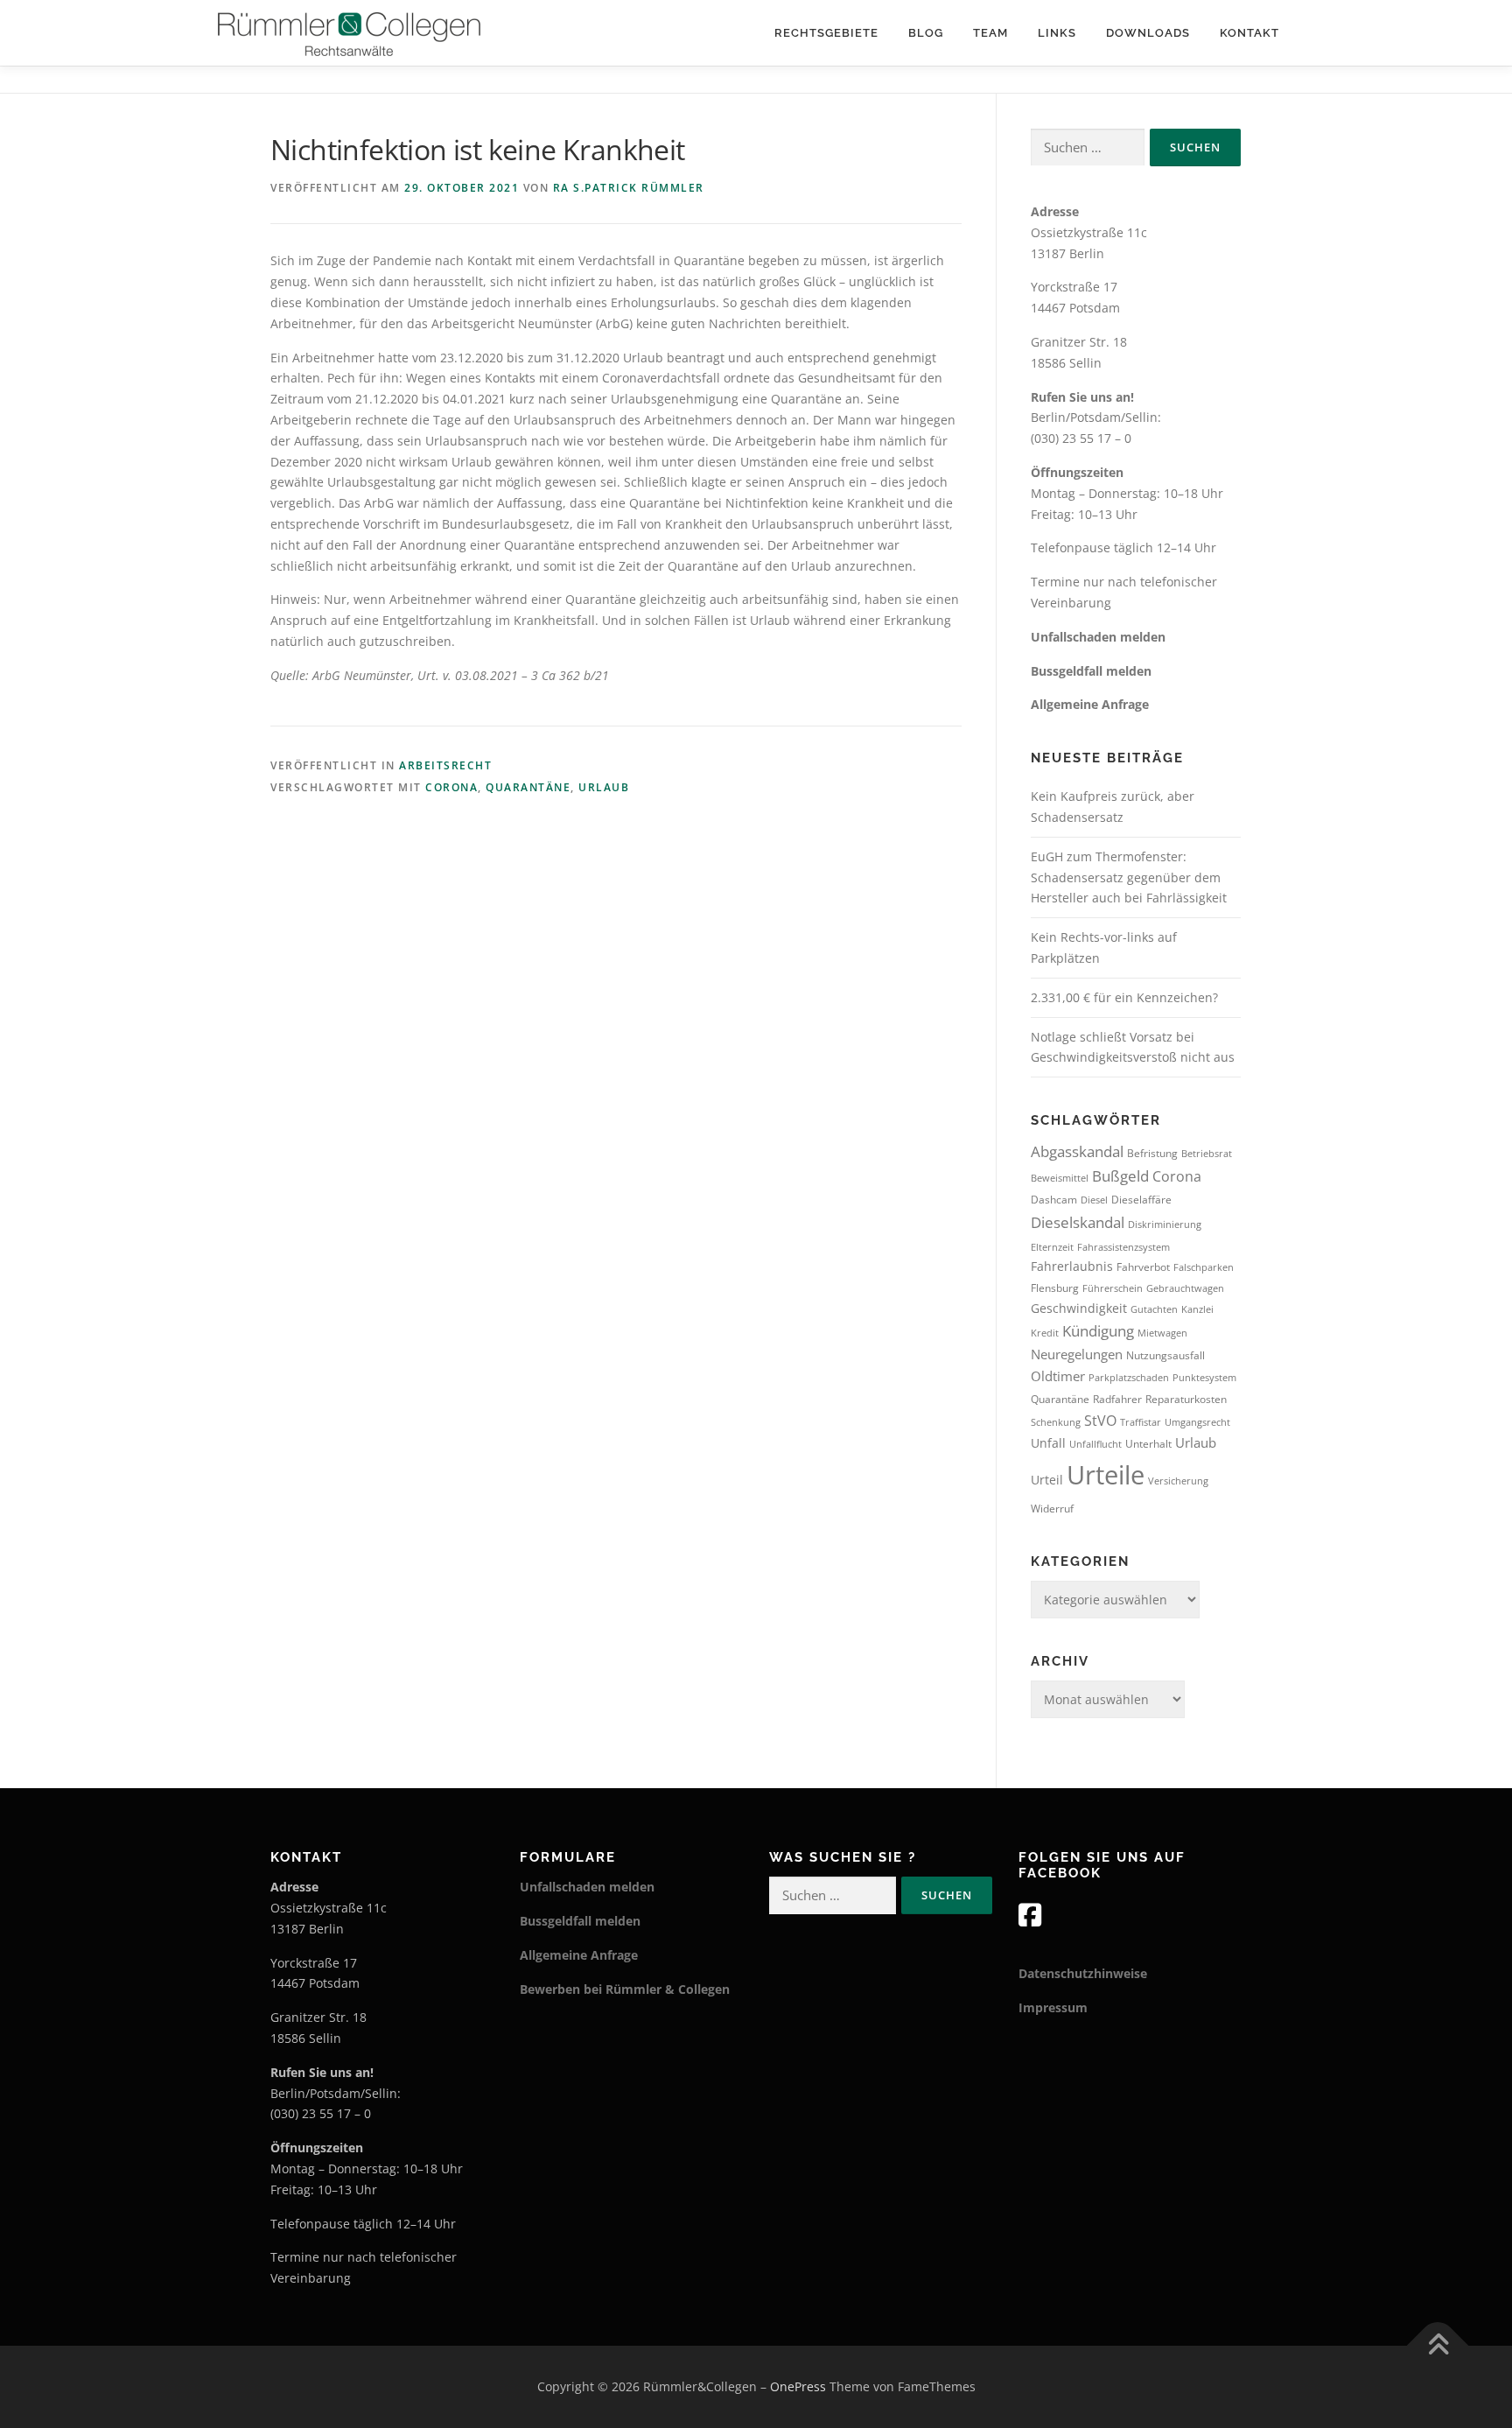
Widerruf (1052, 1509)
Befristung (1152, 1153)
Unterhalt (1148, 1444)
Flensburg (1055, 1288)
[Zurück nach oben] (1438, 2346)
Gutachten (1154, 1309)
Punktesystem (1204, 1378)
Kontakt (1249, 33)
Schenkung (1056, 1422)
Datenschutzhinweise (1083, 1973)
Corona (451, 787)
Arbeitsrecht (445, 765)
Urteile (1106, 1475)
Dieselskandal (1078, 1222)
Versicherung (1178, 1481)
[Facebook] (1030, 1915)
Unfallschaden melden (1098, 637)
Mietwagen (1162, 1333)
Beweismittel (1060, 1178)
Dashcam (1054, 1200)
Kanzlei (1197, 1309)
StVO (1100, 1421)
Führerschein (1113, 1288)
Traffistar (1141, 1422)
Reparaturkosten (1186, 1399)
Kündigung (1098, 1331)
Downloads (1148, 33)
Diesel (1094, 1200)
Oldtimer (1058, 1376)
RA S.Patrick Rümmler (629, 188)
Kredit (1045, 1333)
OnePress (798, 2386)
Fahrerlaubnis (1072, 1266)
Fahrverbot (1143, 1267)
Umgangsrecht (1197, 1422)
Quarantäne (528, 787)
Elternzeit (1052, 1247)
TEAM (990, 33)
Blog (926, 33)
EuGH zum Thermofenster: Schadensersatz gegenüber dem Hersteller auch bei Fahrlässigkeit (1129, 877)
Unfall (1048, 1443)
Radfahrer (1117, 1399)
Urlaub (604, 787)
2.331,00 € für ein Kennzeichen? (1124, 997)
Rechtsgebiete (826, 33)
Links (1057, 33)
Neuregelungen (1077, 1354)
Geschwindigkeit (1079, 1308)
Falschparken (1204, 1267)
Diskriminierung (1165, 1225)
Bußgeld (1120, 1176)
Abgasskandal (1077, 1151)
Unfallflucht (1095, 1444)
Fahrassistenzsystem (1123, 1247)
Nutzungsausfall (1165, 1355)
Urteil (1047, 1480)
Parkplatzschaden (1129, 1378)
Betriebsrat (1207, 1154)
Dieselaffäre (1141, 1200)
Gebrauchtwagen (1185, 1288)
